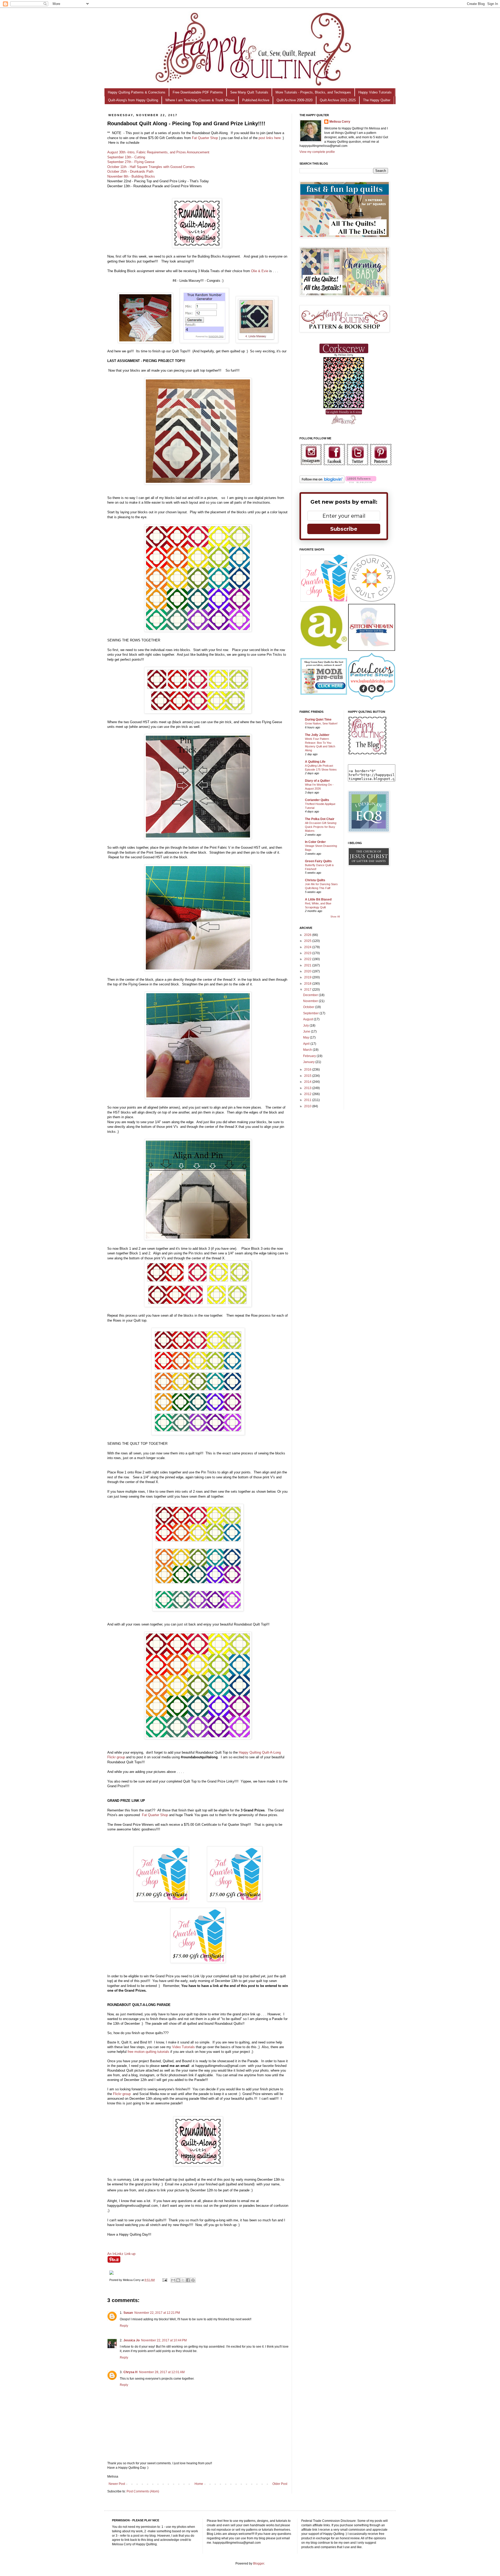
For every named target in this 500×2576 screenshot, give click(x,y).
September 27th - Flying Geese (131, 162)
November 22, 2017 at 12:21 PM (157, 2313)
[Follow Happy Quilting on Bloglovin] (322, 482)
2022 (308, 959)
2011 (308, 1100)
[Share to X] (183, 2280)
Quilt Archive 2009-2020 (295, 100)
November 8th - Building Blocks (131, 176)
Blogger (259, 2564)
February (310, 1056)
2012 (308, 1094)
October (309, 1007)
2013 (308, 1088)
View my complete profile (317, 152)
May (307, 1037)
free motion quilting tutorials (148, 2052)
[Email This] (173, 2280)
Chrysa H (130, 2372)
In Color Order (315, 842)
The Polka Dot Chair (320, 819)
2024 (308, 947)
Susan (128, 2313)
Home (199, 2484)
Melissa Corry (340, 122)
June (307, 1031)
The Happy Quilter (377, 100)
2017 (308, 990)
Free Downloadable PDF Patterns (198, 92)
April (307, 1044)
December (311, 995)
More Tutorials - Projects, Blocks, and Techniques (313, 92)
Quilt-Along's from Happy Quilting (133, 100)
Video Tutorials (183, 2047)
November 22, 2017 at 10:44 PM (164, 2340)
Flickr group (122, 2094)
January (309, 1062)
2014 (308, 1082)
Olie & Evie (260, 271)
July (306, 1026)
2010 (308, 1106)
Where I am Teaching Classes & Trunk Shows (200, 100)
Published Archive (256, 100)
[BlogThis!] (178, 2280)
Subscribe (344, 529)
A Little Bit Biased (318, 899)
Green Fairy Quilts (318, 861)
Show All (335, 917)
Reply (124, 2326)
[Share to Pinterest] (193, 2280)
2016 (308, 1070)
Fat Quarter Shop (205, 138)
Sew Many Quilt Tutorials (249, 92)
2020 (308, 971)
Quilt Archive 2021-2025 (338, 100)
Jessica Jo (132, 2340)
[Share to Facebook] (188, 2280)
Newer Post (117, 2484)
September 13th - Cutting (126, 157)
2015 (308, 1076)
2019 (308, 977)
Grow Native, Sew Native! (321, 723)
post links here (270, 138)
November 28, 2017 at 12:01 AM (162, 2372)
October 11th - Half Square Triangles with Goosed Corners (151, 167)
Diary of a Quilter (317, 781)
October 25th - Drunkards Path (130, 171)
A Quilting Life (315, 762)
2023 (308, 953)
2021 (308, 965)
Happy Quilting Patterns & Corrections (137, 92)
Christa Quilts (315, 880)
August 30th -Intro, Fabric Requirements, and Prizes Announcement (158, 152)
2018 (308, 984)
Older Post (280, 2484)
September (311, 1013)
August (308, 1019)
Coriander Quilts (317, 800)
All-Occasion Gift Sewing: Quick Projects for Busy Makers (321, 827)
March (308, 1050)
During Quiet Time (318, 720)
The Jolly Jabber (317, 735)
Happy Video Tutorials (375, 92)
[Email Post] (165, 2280)
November (311, 1001)
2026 (308, 935)
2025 (308, 941)
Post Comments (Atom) (143, 2491)
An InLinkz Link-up (121, 2254)
